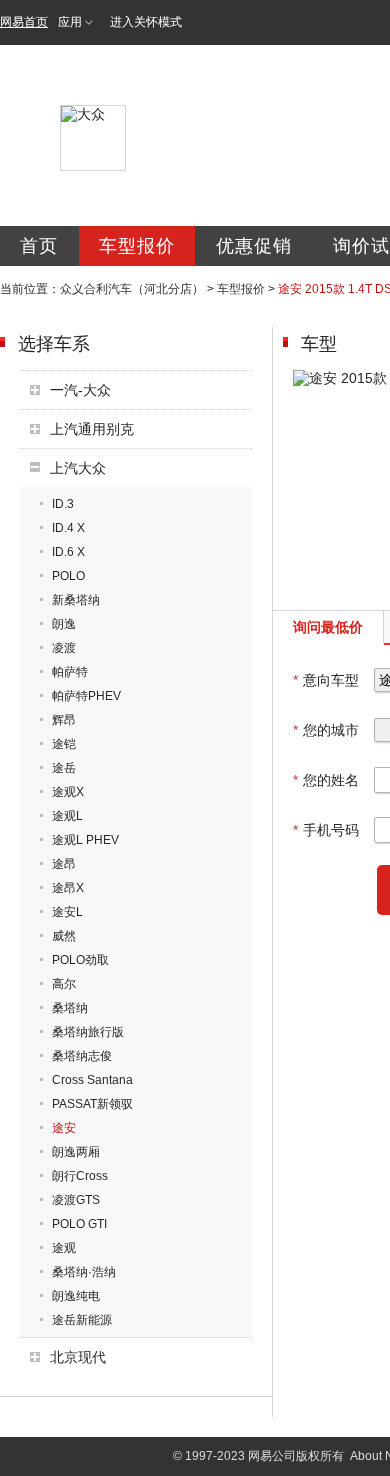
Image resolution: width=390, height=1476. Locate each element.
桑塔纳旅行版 (88, 1032)
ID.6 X (68, 552)
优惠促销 (254, 246)
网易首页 (24, 22)
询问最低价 (328, 627)
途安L (67, 912)
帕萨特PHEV (86, 696)
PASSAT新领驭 (92, 1104)
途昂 (64, 864)
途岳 (64, 768)
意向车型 (326, 680)
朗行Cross (80, 1176)
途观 (64, 1248)
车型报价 (137, 246)
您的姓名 (326, 780)
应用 (70, 22)
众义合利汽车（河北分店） (132, 289)
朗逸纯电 (76, 1296)
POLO (68, 576)
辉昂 (64, 720)
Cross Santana (92, 1080)
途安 (64, 1128)
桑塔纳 (70, 1008)
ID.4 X (68, 528)
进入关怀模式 (146, 22)
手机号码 (326, 830)
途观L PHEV (85, 840)
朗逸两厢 (76, 1152)
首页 (39, 246)
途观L (67, 816)
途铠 (64, 744)
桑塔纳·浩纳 (84, 1272)
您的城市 (326, 730)
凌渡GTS (76, 1200)
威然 (64, 936)
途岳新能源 (82, 1320)
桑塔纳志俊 (82, 1056)
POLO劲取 (80, 960)
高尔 (64, 984)
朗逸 (64, 624)
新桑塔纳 (76, 600)
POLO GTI (79, 1224)
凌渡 (64, 648)
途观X (68, 792)
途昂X (68, 888)
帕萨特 (70, 672)
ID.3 (63, 504)
